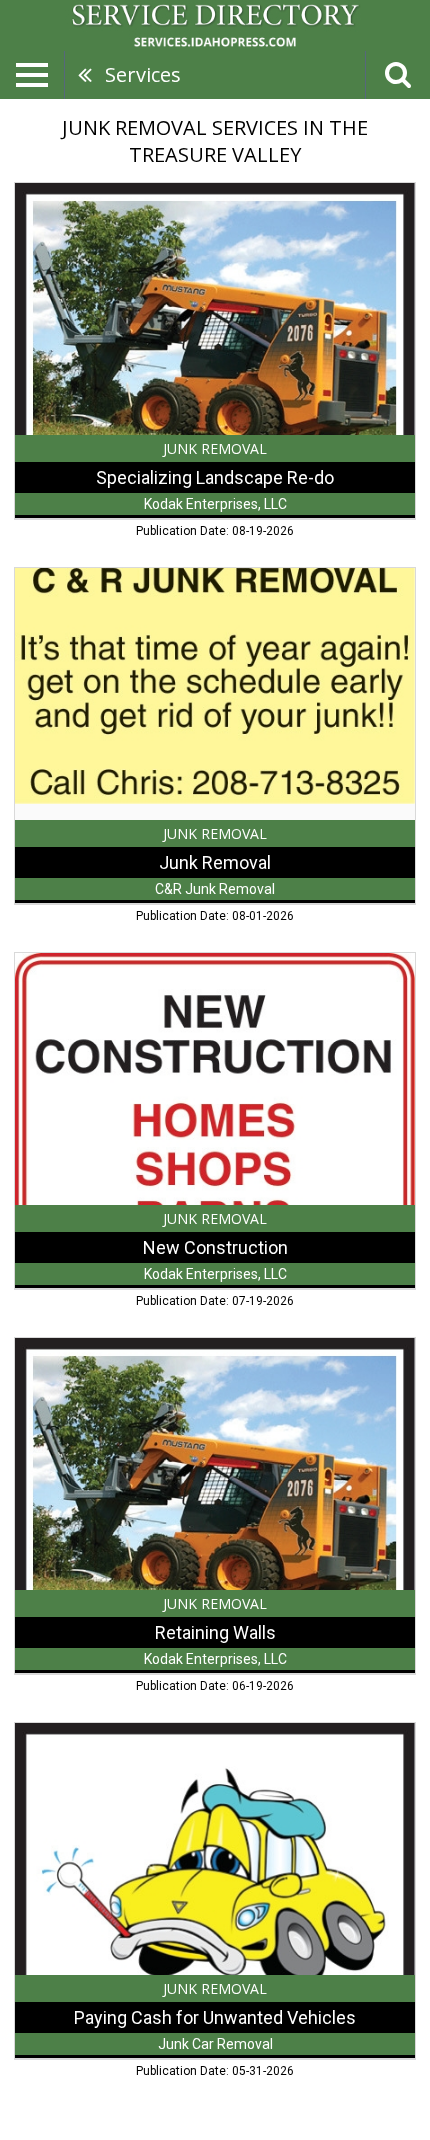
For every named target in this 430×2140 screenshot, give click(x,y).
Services (143, 74)
